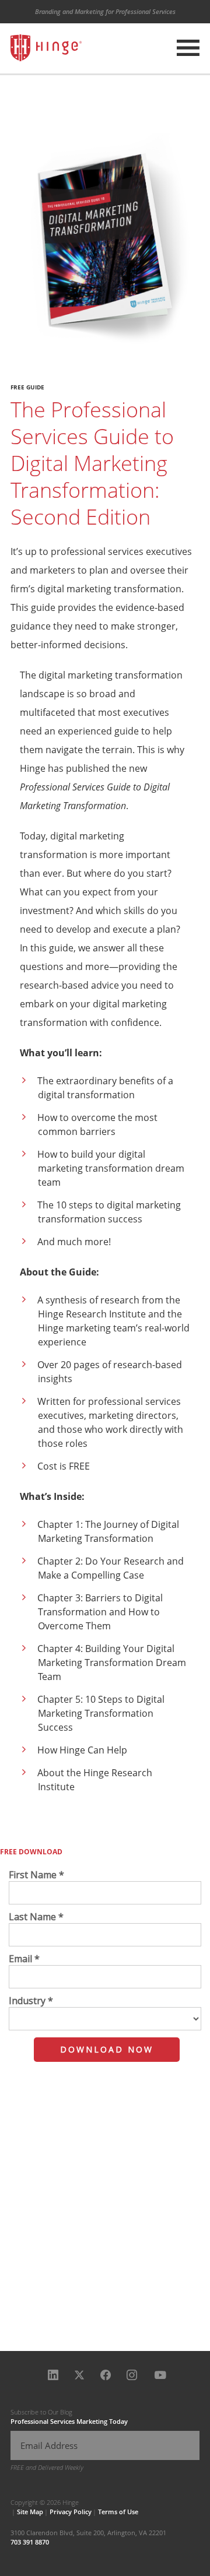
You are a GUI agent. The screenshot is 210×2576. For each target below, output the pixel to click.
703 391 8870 (30, 2542)
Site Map (30, 2512)
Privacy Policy (71, 2512)
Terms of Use (118, 2512)
